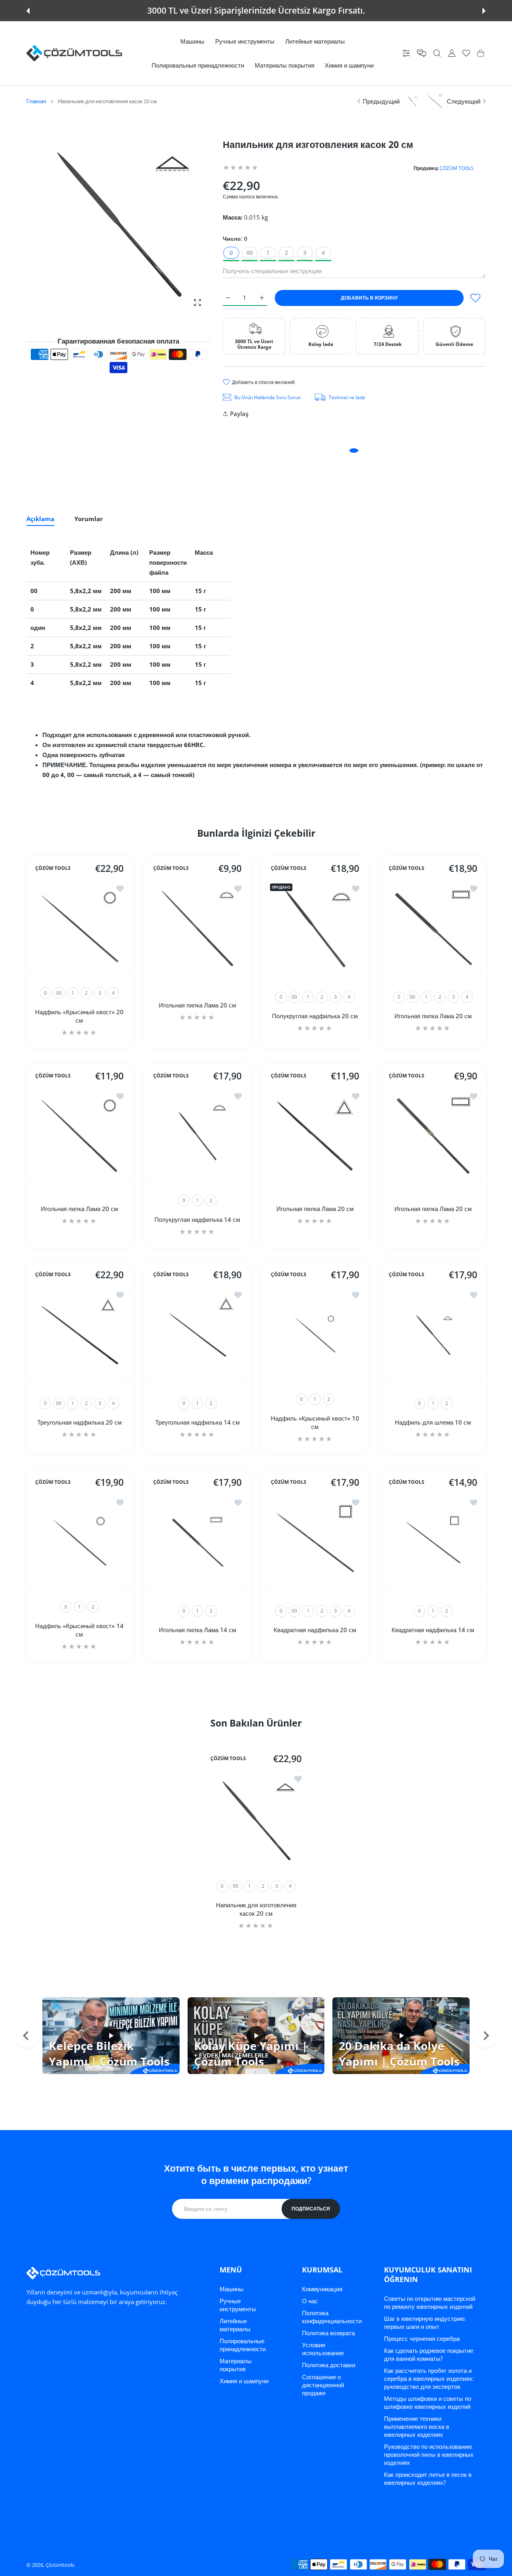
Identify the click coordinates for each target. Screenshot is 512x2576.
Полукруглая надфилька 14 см (197, 1219)
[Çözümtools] (74, 53)
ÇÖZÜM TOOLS (457, 168)
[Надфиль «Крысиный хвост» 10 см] (315, 1335)
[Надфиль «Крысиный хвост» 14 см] (79, 1542)
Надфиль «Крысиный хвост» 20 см (79, 1016)
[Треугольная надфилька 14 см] (197, 1335)
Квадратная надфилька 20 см (315, 1630)
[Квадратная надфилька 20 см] (315, 1542)
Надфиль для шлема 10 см (433, 1422)
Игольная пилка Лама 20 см (197, 1005)
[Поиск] (437, 53)
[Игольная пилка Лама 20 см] (197, 928)
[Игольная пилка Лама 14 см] (197, 1542)
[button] (28, 11)
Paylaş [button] (239, 414)
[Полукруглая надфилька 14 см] (197, 1136)
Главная (36, 101)
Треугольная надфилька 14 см (197, 1422)
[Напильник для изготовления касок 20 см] (256, 1820)
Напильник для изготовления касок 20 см (256, 1909)
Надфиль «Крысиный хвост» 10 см (315, 1422)
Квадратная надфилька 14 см (433, 1630)
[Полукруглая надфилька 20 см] (315, 928)
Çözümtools (60, 2565)
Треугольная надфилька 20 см (79, 1422)
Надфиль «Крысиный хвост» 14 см (79, 1630)
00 (250, 253)
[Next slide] (486, 2036)
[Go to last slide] (26, 2036)
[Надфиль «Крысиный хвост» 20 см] (79, 928)
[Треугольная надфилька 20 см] (79, 1335)
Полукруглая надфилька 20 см (315, 1016)
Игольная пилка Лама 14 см (197, 1630)
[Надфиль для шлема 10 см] (433, 1335)
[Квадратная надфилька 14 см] (433, 1542)
